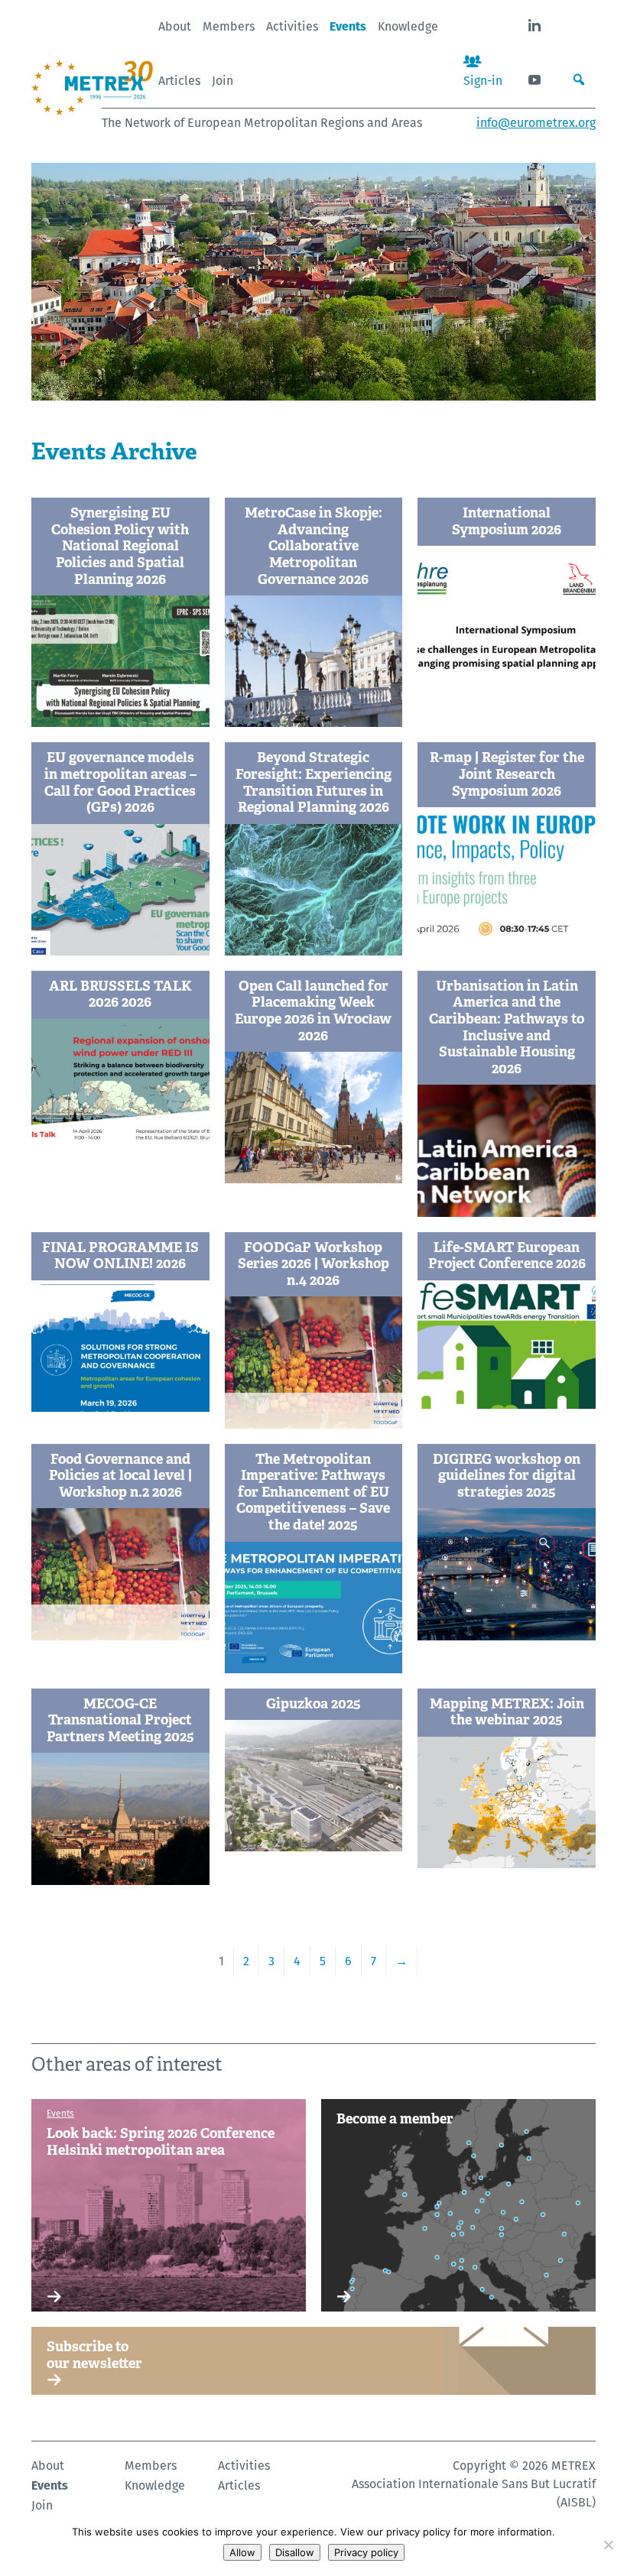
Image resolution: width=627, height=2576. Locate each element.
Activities (292, 26)
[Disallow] (608, 2545)
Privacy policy (366, 2552)
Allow (242, 2552)
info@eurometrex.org (536, 123)
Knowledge (408, 26)
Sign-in (483, 81)
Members (229, 26)
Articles (179, 81)
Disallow (295, 2552)
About (175, 26)
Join (223, 81)
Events (348, 26)
